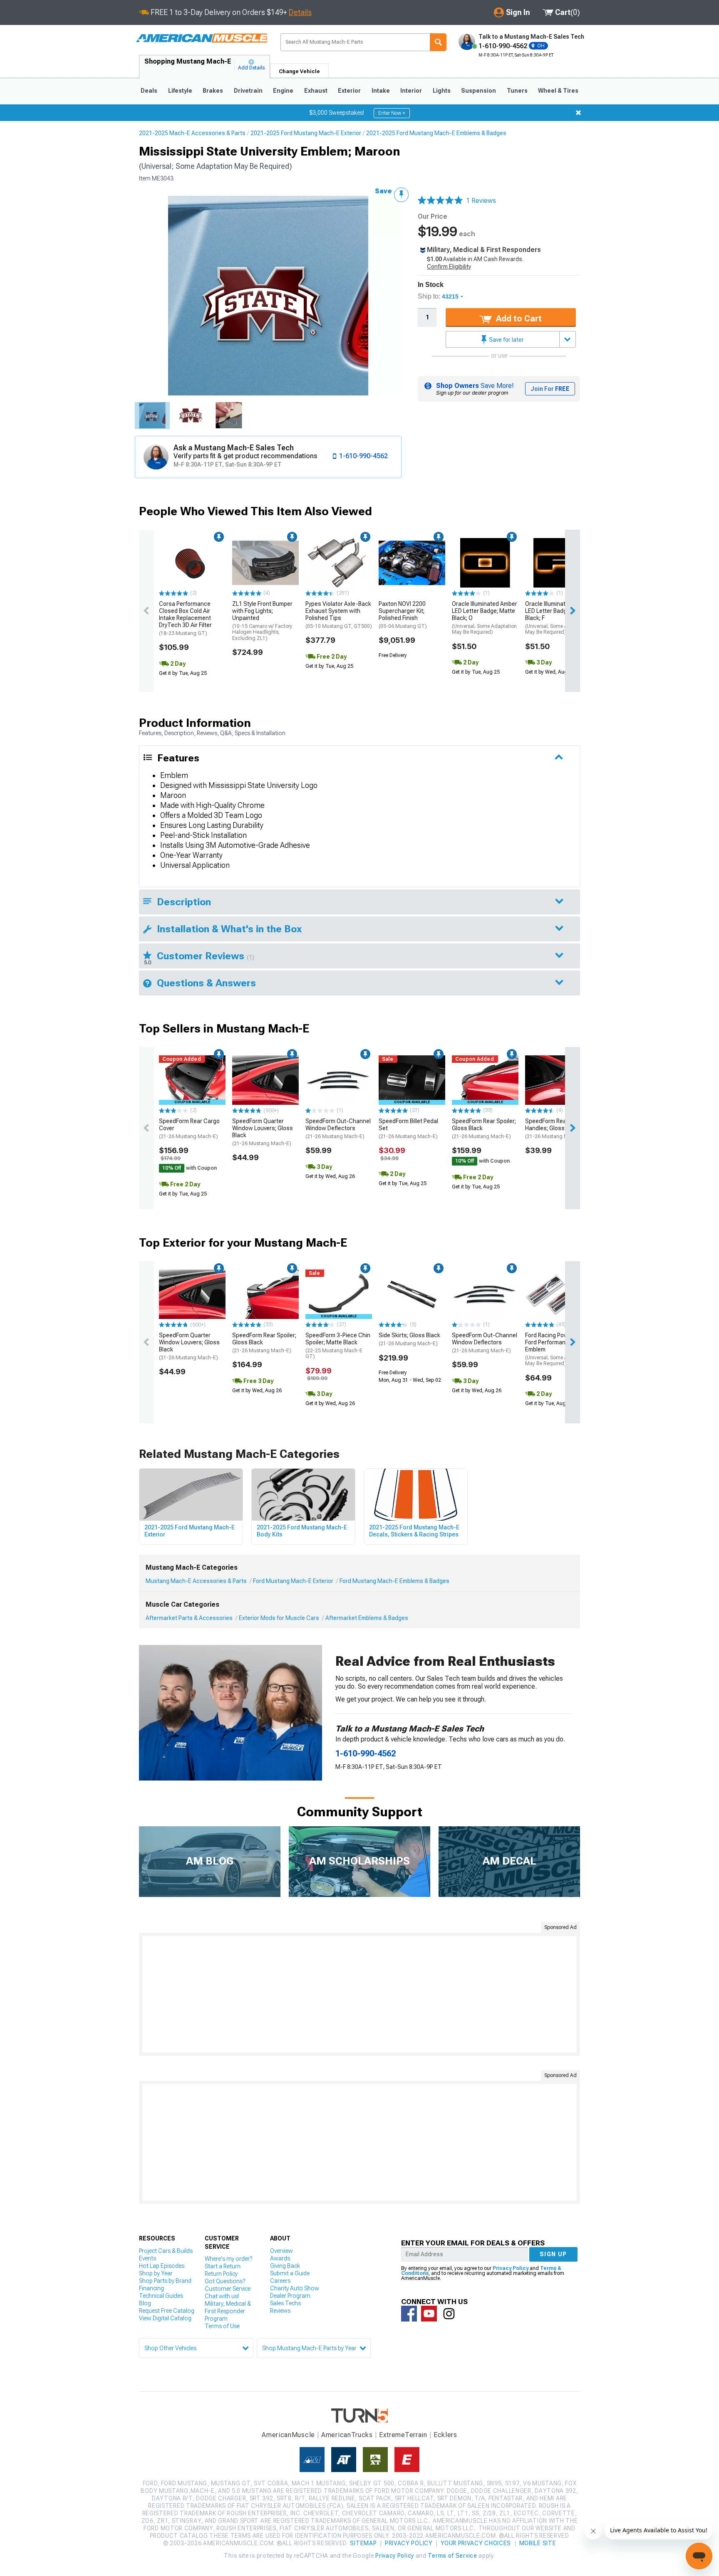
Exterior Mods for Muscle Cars (279, 1618)
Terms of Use (222, 2326)
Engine (283, 91)
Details (300, 12)
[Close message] (578, 113)
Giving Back (285, 2266)
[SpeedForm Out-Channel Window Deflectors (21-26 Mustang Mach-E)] (339, 1080)
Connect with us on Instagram (449, 2314)
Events (148, 2258)
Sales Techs (285, 2303)
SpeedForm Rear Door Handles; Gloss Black (555, 1129)
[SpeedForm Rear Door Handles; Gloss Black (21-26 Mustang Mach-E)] (558, 1080)
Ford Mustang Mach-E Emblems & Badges (394, 1581)
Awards (280, 2258)
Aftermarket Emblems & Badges (367, 1618)
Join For (550, 389)
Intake (381, 91)
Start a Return (223, 2266)
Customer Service (228, 2289)
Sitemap (363, 2543)
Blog (145, 2303)
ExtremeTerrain (403, 2435)
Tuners (517, 91)
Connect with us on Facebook (409, 2314)
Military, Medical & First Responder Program (228, 2311)
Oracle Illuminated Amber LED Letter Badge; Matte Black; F (558, 618)
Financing (151, 2288)
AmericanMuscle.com (201, 38)
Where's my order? (228, 2259)
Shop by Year (156, 2273)
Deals (149, 91)
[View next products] (573, 611)
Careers (280, 2281)
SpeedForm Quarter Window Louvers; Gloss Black (263, 1132)
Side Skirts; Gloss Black (409, 1339)
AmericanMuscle (288, 2435)
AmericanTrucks (347, 2435)
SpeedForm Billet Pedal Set (408, 1129)
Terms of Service (452, 2556)
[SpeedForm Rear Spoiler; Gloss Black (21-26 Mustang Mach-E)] (265, 1294)
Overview (281, 2251)
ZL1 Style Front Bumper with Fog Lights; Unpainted (262, 621)
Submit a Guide (290, 2273)
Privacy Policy (511, 2268)
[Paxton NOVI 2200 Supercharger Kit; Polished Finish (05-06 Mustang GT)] (412, 563)
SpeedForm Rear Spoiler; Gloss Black (484, 1129)
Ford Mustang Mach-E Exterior (293, 1581)
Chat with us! (222, 2296)
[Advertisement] (359, 1994)
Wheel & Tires (558, 91)
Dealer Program (290, 2296)
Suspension (479, 91)
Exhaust (316, 91)
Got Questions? (225, 2281)
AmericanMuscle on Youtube (429, 2314)
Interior (411, 91)
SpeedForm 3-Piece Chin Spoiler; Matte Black (338, 1346)
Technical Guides (161, 2296)
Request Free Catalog (167, 2311)
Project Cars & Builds (166, 2251)
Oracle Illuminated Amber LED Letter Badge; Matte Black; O (485, 618)
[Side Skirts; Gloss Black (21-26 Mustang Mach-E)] (412, 1294)
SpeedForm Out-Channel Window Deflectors (338, 1129)
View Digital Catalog (165, 2318)
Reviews (280, 2311)
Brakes (213, 91)
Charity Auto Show (295, 2288)
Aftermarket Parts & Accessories (189, 1618)
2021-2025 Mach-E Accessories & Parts (192, 133)
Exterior (349, 91)
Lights (442, 91)
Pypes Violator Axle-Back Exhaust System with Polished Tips (339, 615)
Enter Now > (392, 113)
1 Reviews (481, 201)
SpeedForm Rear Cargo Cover (189, 1129)
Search (438, 42)
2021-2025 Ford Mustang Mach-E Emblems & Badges (436, 133)
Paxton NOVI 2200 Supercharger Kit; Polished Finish (403, 615)
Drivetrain (248, 91)
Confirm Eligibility (449, 267)
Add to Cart (518, 319)
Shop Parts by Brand (165, 2281)
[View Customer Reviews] (440, 201)
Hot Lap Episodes (162, 2266)
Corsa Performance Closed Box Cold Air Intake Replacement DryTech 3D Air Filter (185, 618)
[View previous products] (146, 611)
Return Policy (221, 2274)
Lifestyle (180, 91)
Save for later (506, 340)
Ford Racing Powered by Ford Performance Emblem (558, 1349)
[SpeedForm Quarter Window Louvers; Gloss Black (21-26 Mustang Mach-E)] (265, 1080)
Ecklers (445, 2435)
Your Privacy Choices (476, 2543)
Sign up (553, 2254)
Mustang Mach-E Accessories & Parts (196, 1581)
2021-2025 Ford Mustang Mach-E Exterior (306, 133)
